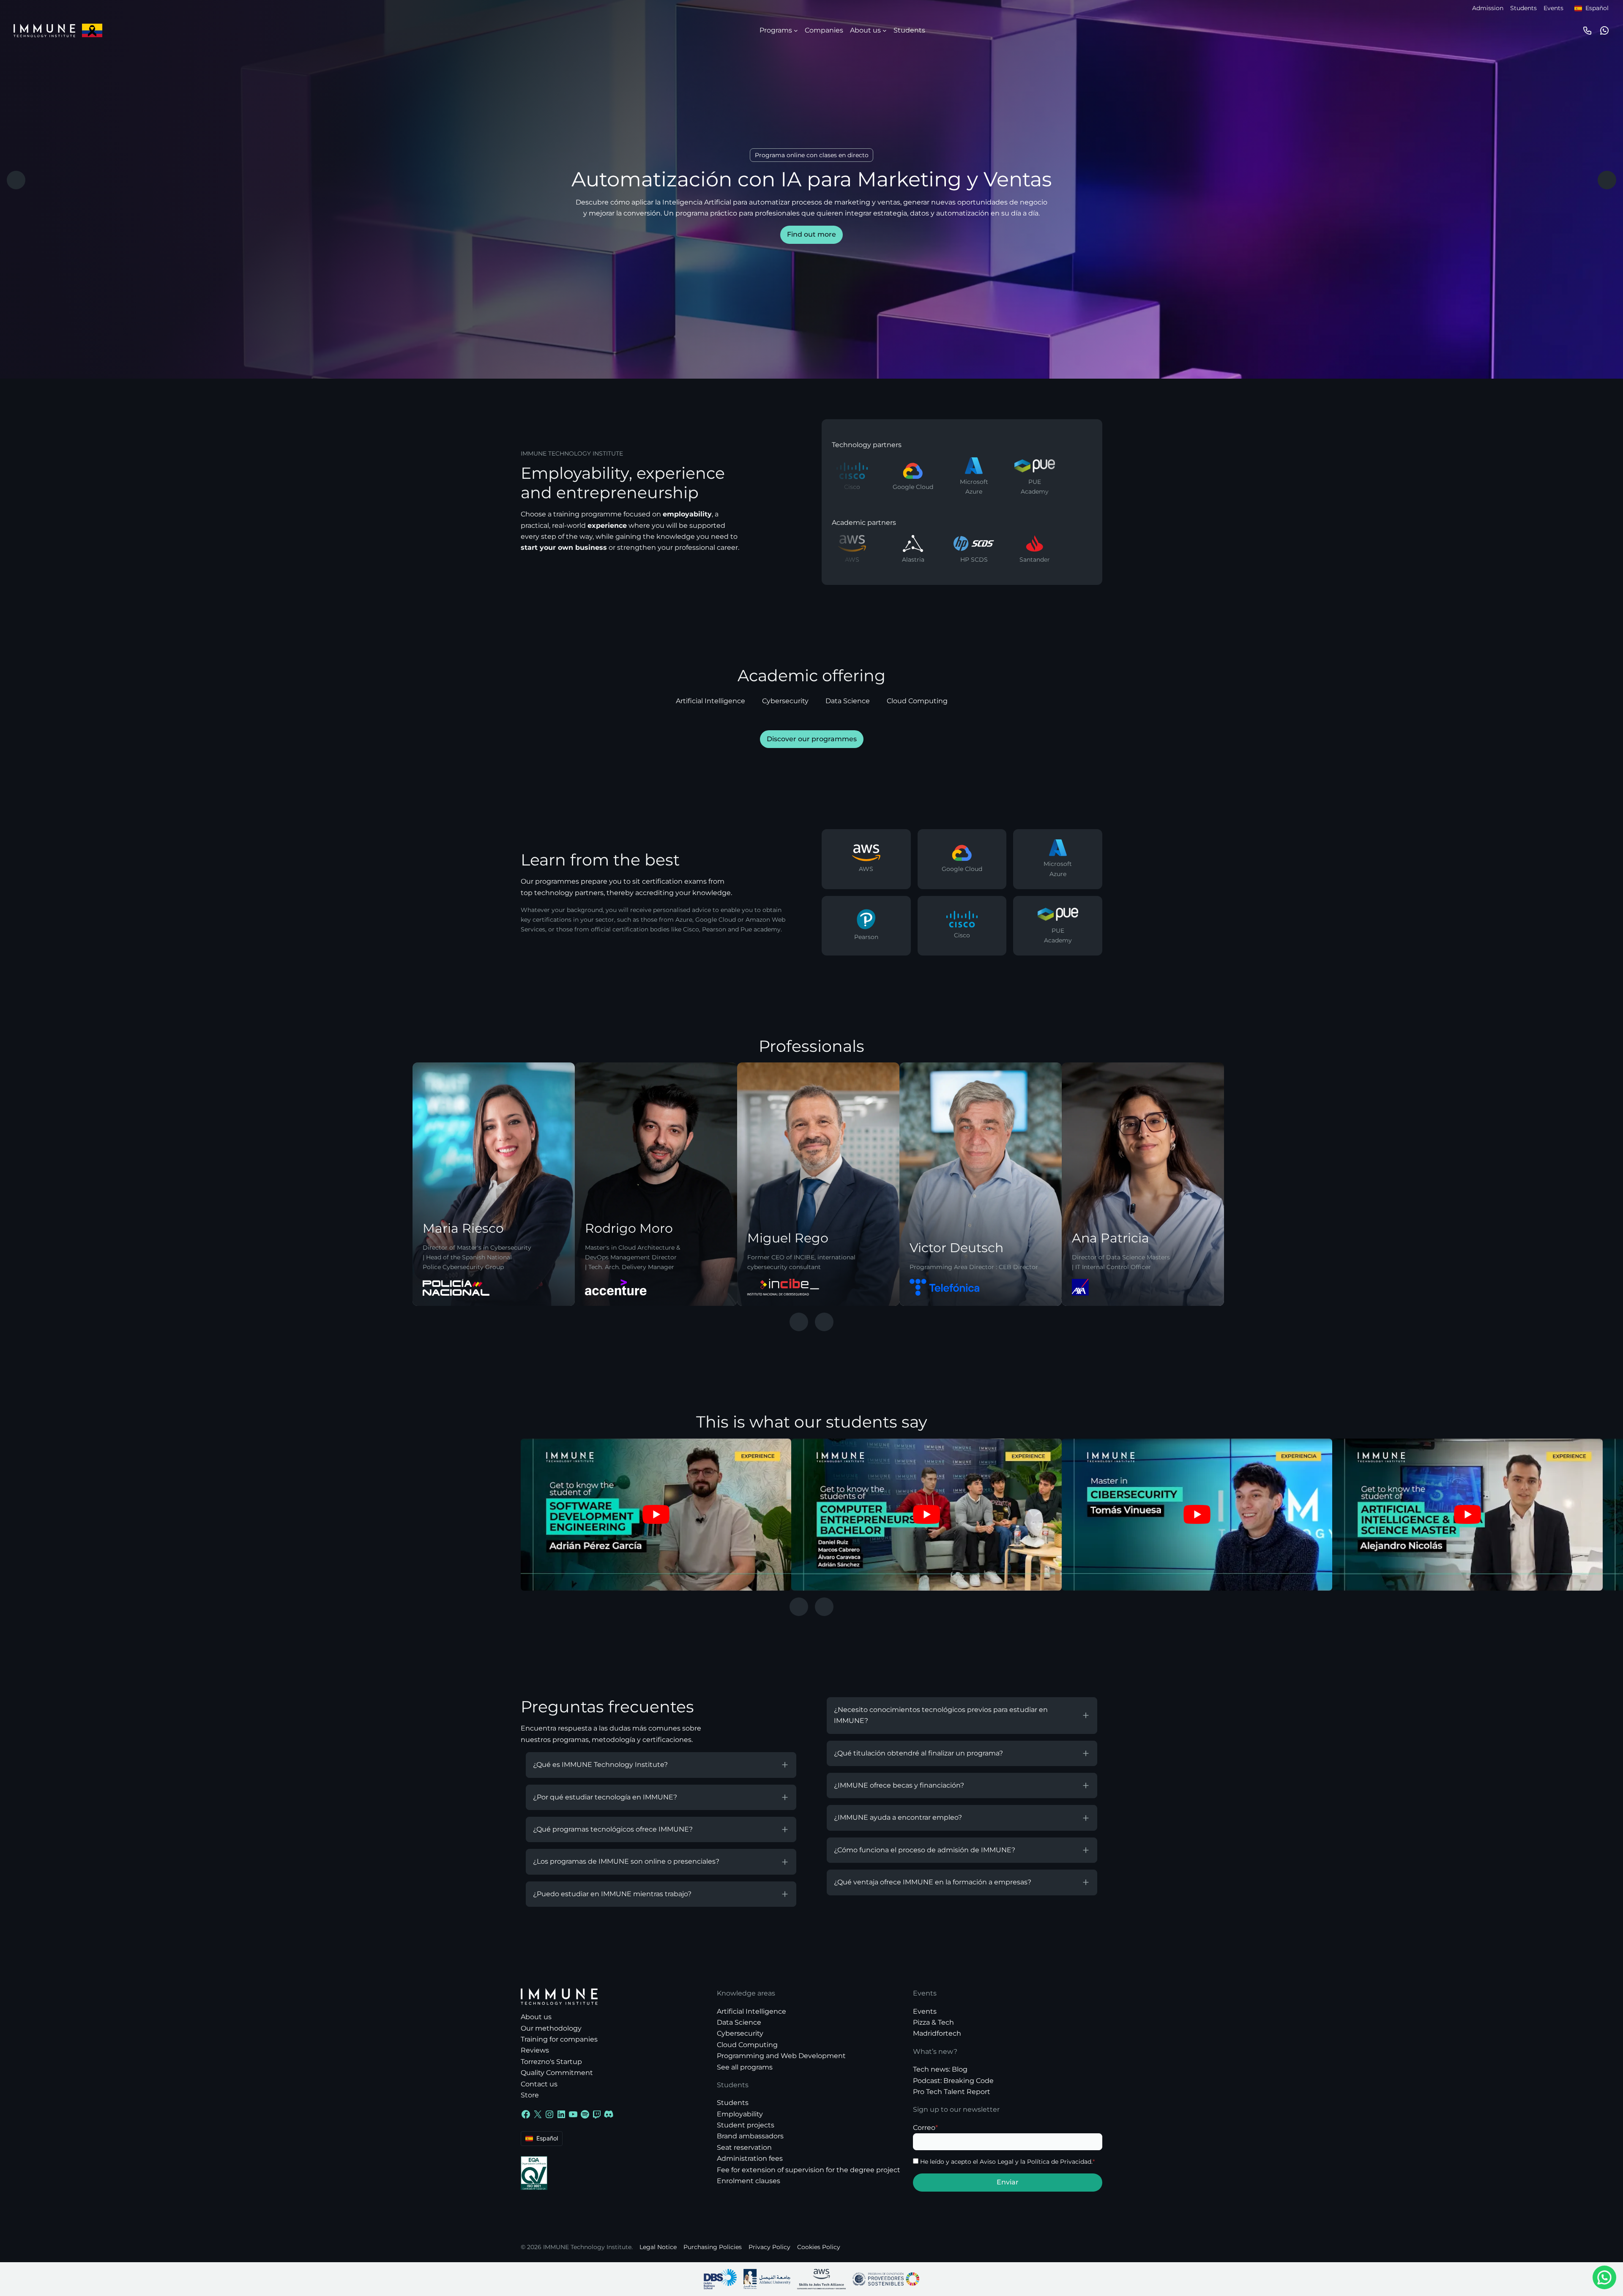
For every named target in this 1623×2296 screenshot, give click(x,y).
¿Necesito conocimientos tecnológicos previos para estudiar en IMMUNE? (941, 1715)
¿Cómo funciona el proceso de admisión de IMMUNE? (925, 1850)
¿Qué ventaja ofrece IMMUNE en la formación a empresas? (933, 1882)
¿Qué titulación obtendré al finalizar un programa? (918, 1753)
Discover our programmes (812, 739)
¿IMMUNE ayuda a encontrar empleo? (898, 1817)
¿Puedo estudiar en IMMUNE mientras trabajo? (612, 1894)
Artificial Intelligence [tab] (710, 701)
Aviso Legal (997, 2162)
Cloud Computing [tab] (917, 701)
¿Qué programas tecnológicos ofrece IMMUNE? (613, 1829)
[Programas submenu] (796, 30)
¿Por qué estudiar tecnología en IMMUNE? (605, 1797)
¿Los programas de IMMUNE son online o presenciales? (626, 1861)
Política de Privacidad (1059, 2162)
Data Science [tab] (848, 701)
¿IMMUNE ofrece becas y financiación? (899, 1785)
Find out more (811, 234)
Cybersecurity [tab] (785, 701)
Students (1523, 8)
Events (1553, 8)
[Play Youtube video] (656, 1515)
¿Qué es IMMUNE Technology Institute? (600, 1765)
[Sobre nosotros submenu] (885, 30)
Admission (1488, 8)
